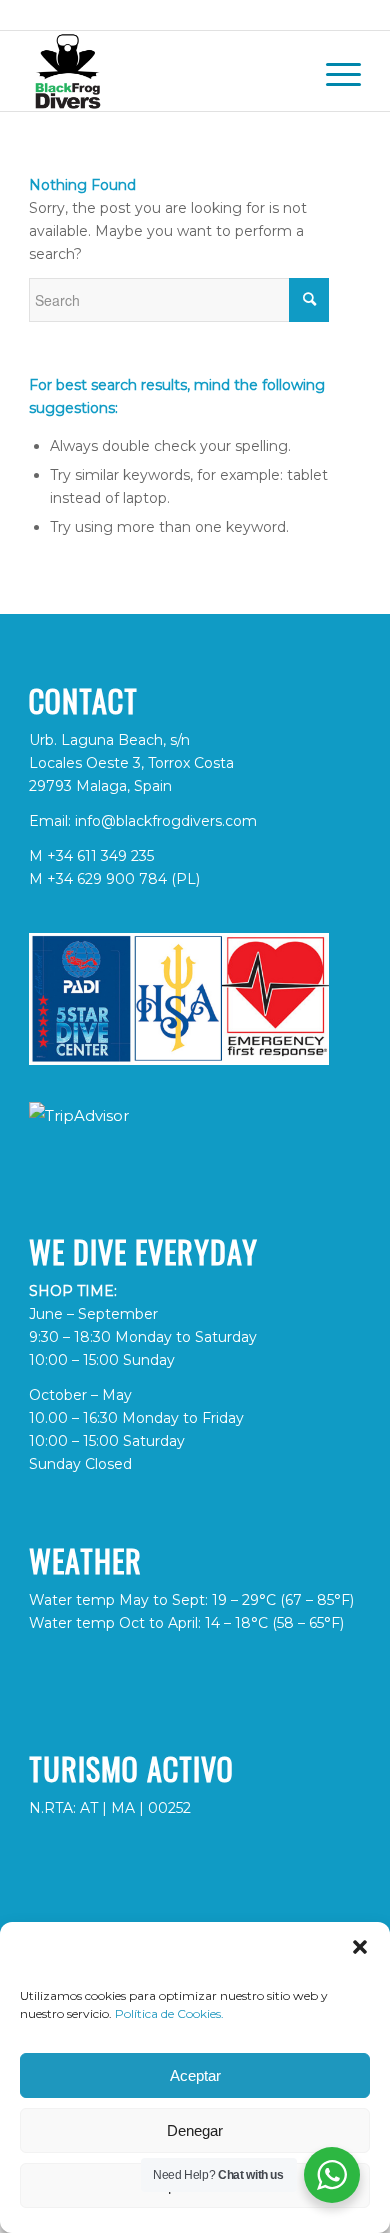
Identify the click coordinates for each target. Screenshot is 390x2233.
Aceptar (195, 2075)
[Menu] (333, 71)
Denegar (195, 2130)
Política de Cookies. (169, 2013)
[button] (360, 1947)
